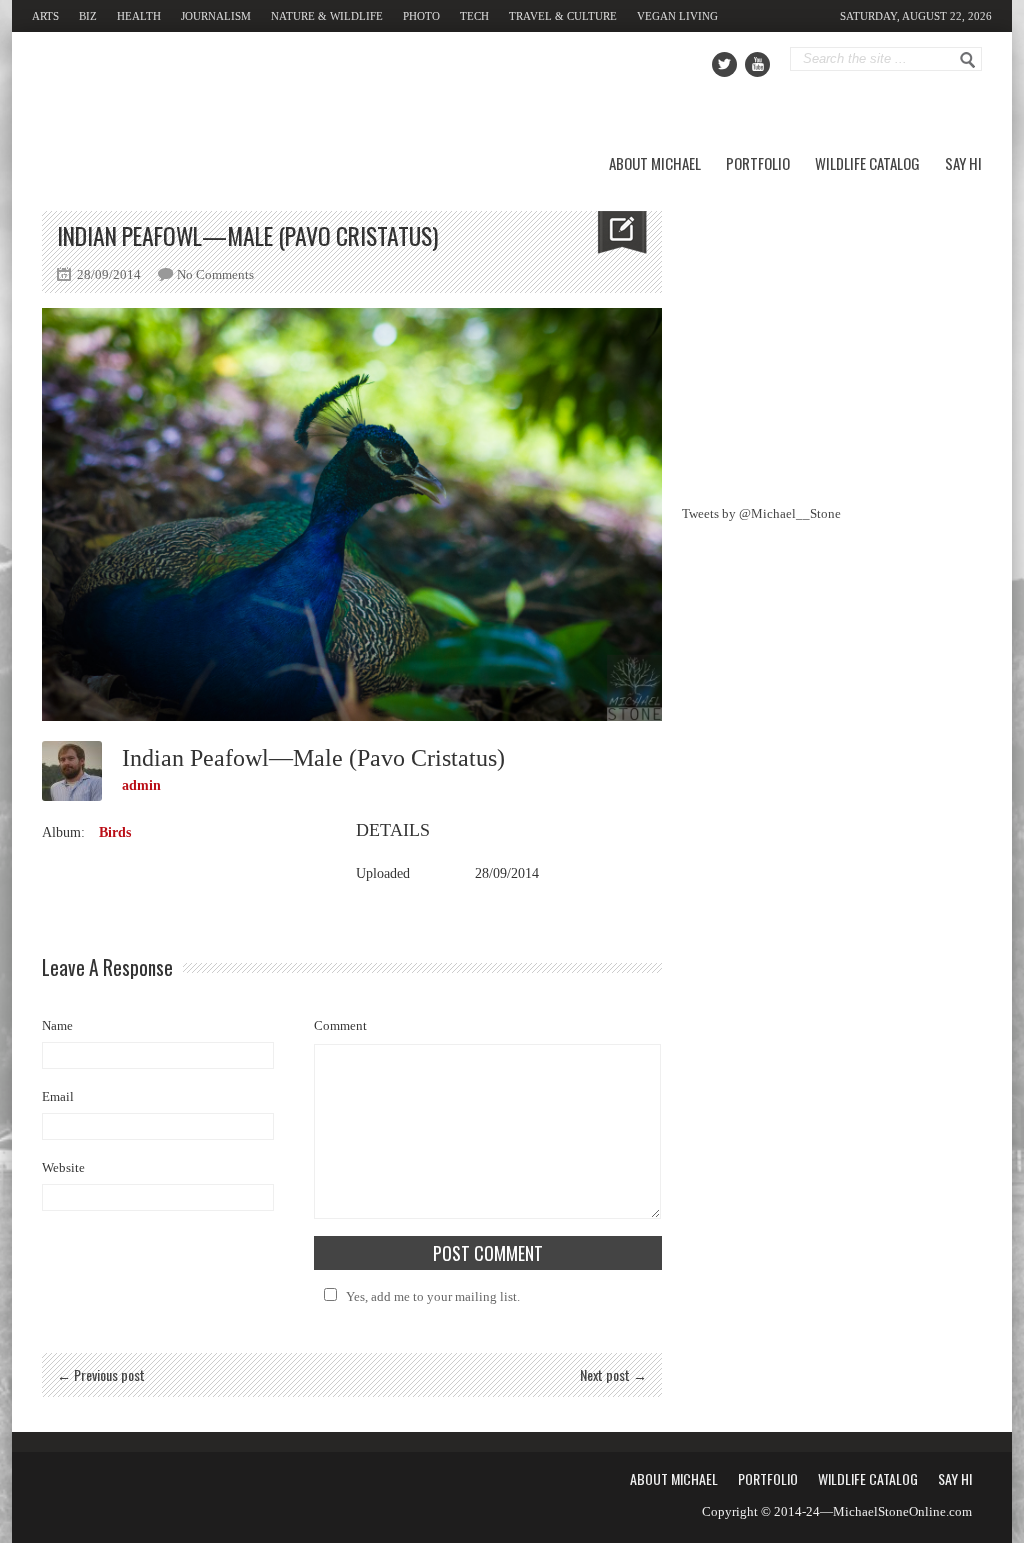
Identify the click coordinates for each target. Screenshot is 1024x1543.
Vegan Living (677, 16)
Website (63, 1167)
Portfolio (758, 163)
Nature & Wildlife (327, 16)
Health (139, 16)
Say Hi (963, 163)
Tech (474, 16)
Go (968, 60)
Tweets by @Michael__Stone (761, 513)
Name (57, 1025)
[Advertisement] (832, 336)
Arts (45, 16)
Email (58, 1096)
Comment (340, 1025)
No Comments (215, 274)
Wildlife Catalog (867, 163)
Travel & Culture (563, 16)
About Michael (655, 163)
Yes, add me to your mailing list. (433, 1296)
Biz (88, 16)
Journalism (216, 16)
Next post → (613, 1374)
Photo (421, 16)
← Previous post (101, 1374)
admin (141, 785)
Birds (115, 832)
